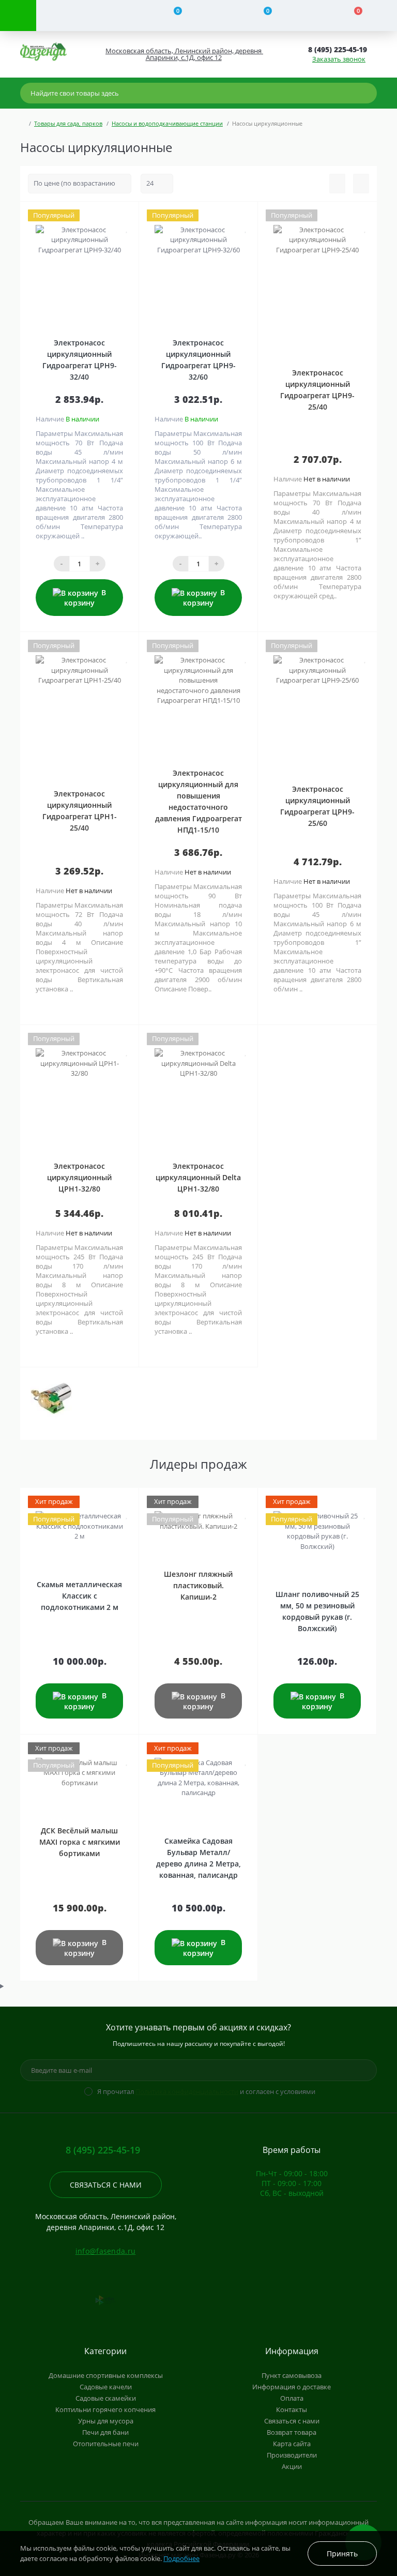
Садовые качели (106, 2387)
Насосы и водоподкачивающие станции (167, 123)
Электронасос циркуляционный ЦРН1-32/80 (79, 1177)
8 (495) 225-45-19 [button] (103, 2150)
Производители (292, 2455)
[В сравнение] (127, 215)
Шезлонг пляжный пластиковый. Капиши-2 (198, 1585)
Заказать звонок (339, 59)
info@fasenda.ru (106, 2251)
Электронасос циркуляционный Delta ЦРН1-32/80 (198, 1177)
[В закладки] (127, 228)
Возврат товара (292, 2432)
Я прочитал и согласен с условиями (206, 2091)
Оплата (292, 2398)
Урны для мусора (106, 2421)
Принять (342, 2554)
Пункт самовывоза (292, 2375)
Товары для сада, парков (68, 123)
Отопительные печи (106, 2444)
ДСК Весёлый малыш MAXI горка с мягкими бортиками (80, 1842)
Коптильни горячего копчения (105, 2409)
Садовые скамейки (106, 2398)
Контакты (292, 2409)
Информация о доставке (292, 2387)
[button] (183, 54)
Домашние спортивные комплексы (106, 2375)
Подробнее (181, 2558)
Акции (292, 2466)
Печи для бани (105, 2432)
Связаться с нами (106, 2185)
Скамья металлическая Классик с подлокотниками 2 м (79, 1596)
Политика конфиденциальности (187, 2091)
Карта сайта (292, 2444)
